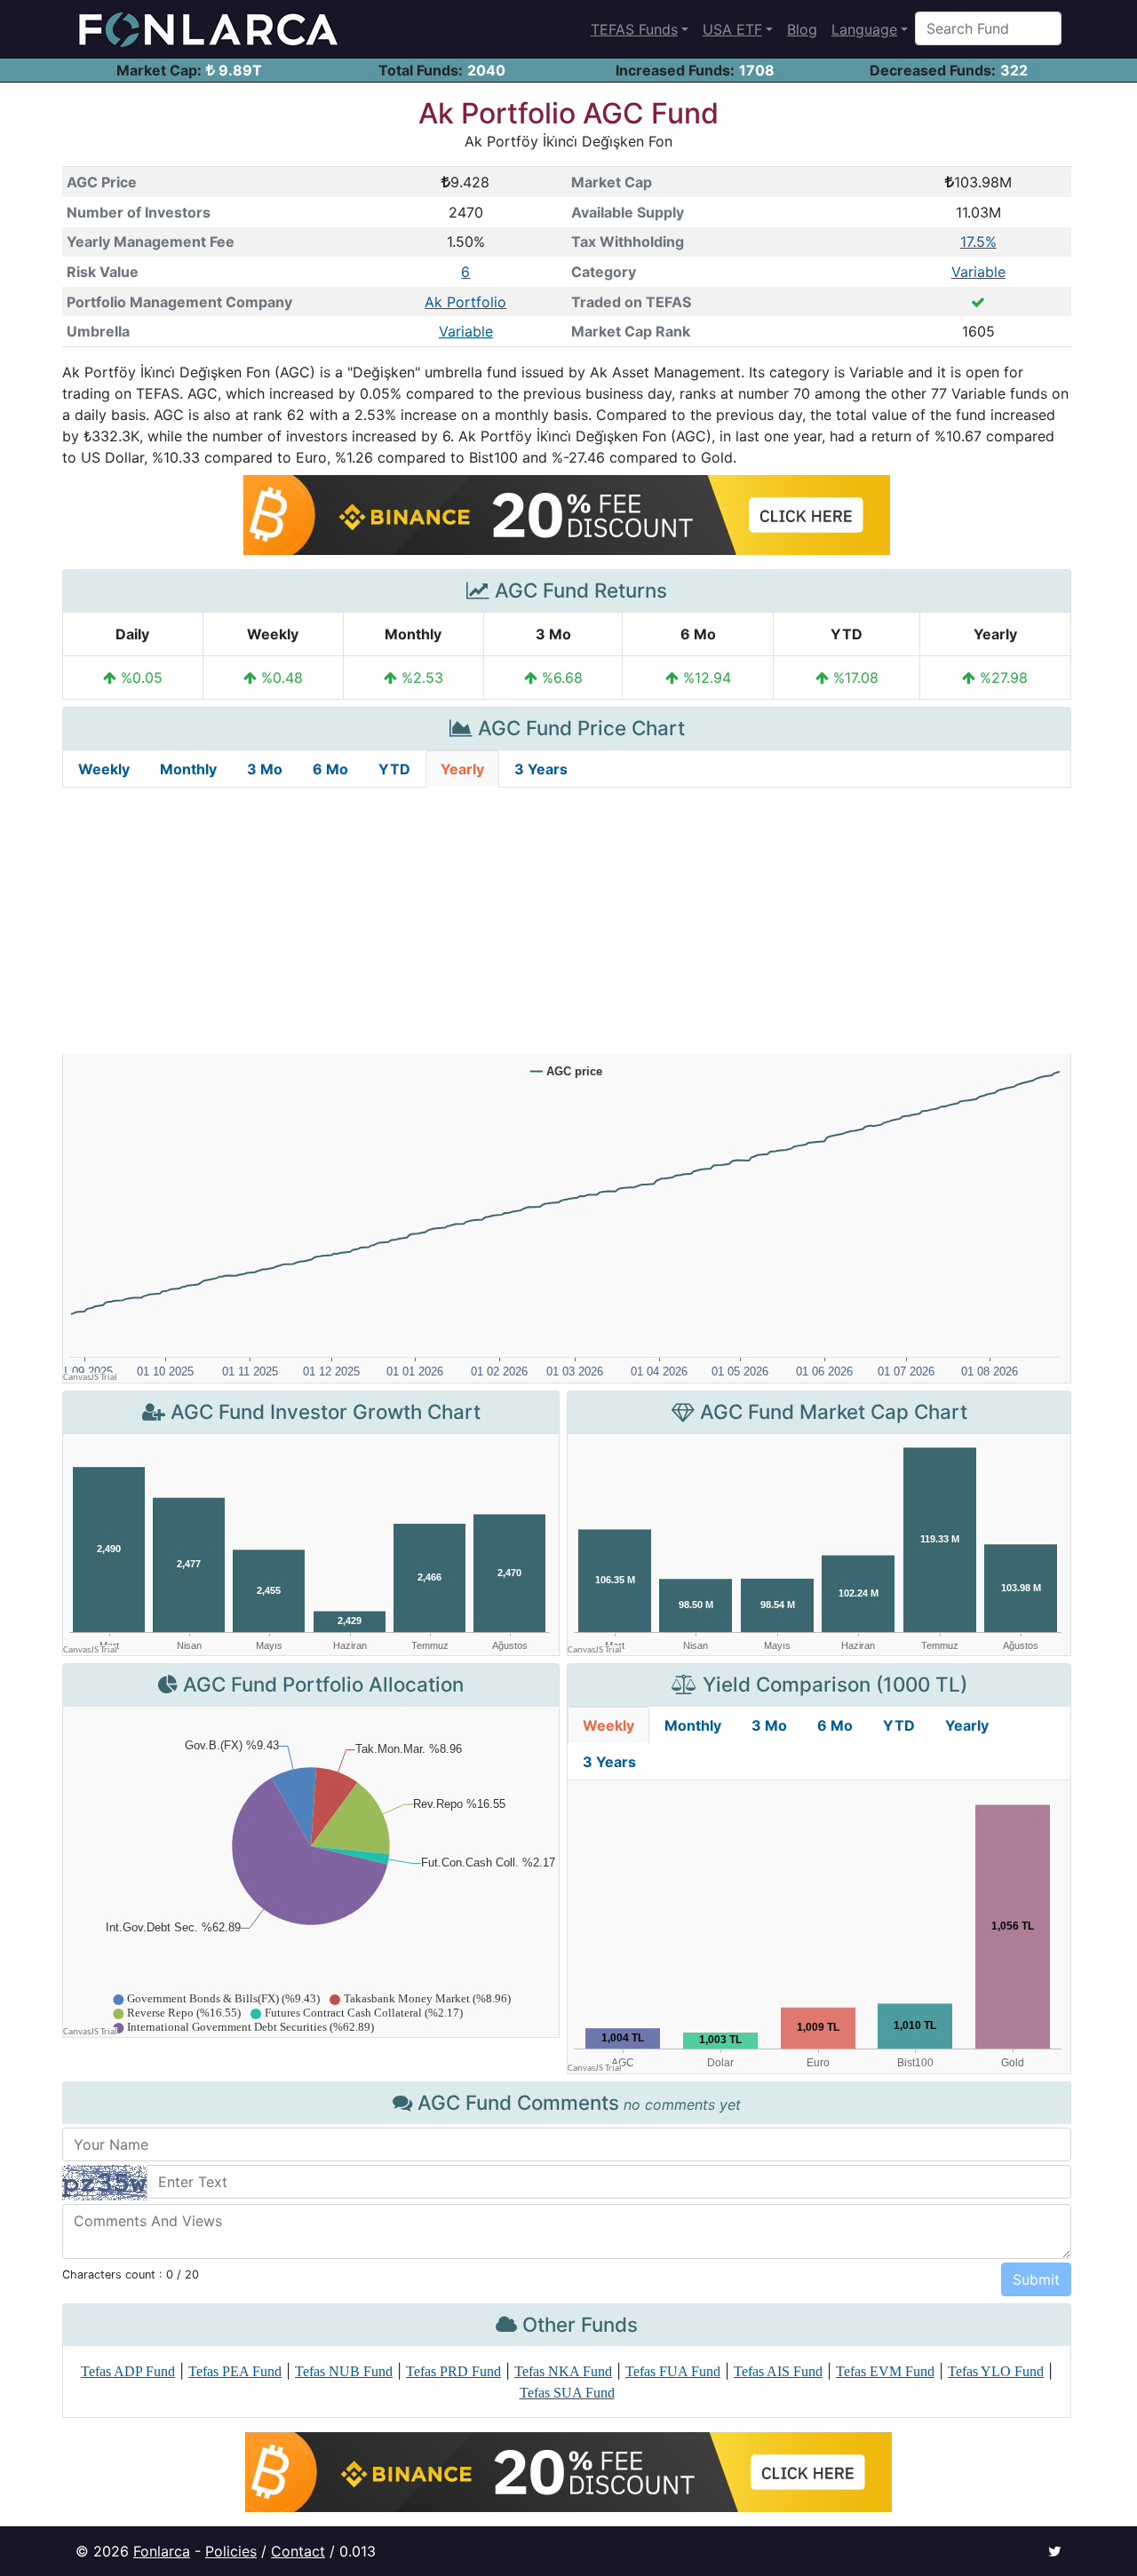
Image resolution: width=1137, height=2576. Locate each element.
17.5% (978, 242)
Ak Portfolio (465, 302)
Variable (978, 272)
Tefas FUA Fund (673, 2371)
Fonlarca (162, 2551)
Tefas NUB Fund (344, 2371)
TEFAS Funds (634, 29)
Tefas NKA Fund (563, 2371)
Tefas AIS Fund (778, 2371)
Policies (231, 2551)
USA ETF (732, 29)
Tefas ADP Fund (128, 2371)
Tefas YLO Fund (996, 2371)
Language (864, 29)
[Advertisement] (567, 921)
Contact (298, 2551)
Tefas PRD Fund (453, 2371)
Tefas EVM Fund (885, 2371)
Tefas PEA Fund (235, 2371)
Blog (802, 29)
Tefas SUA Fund (567, 2393)
